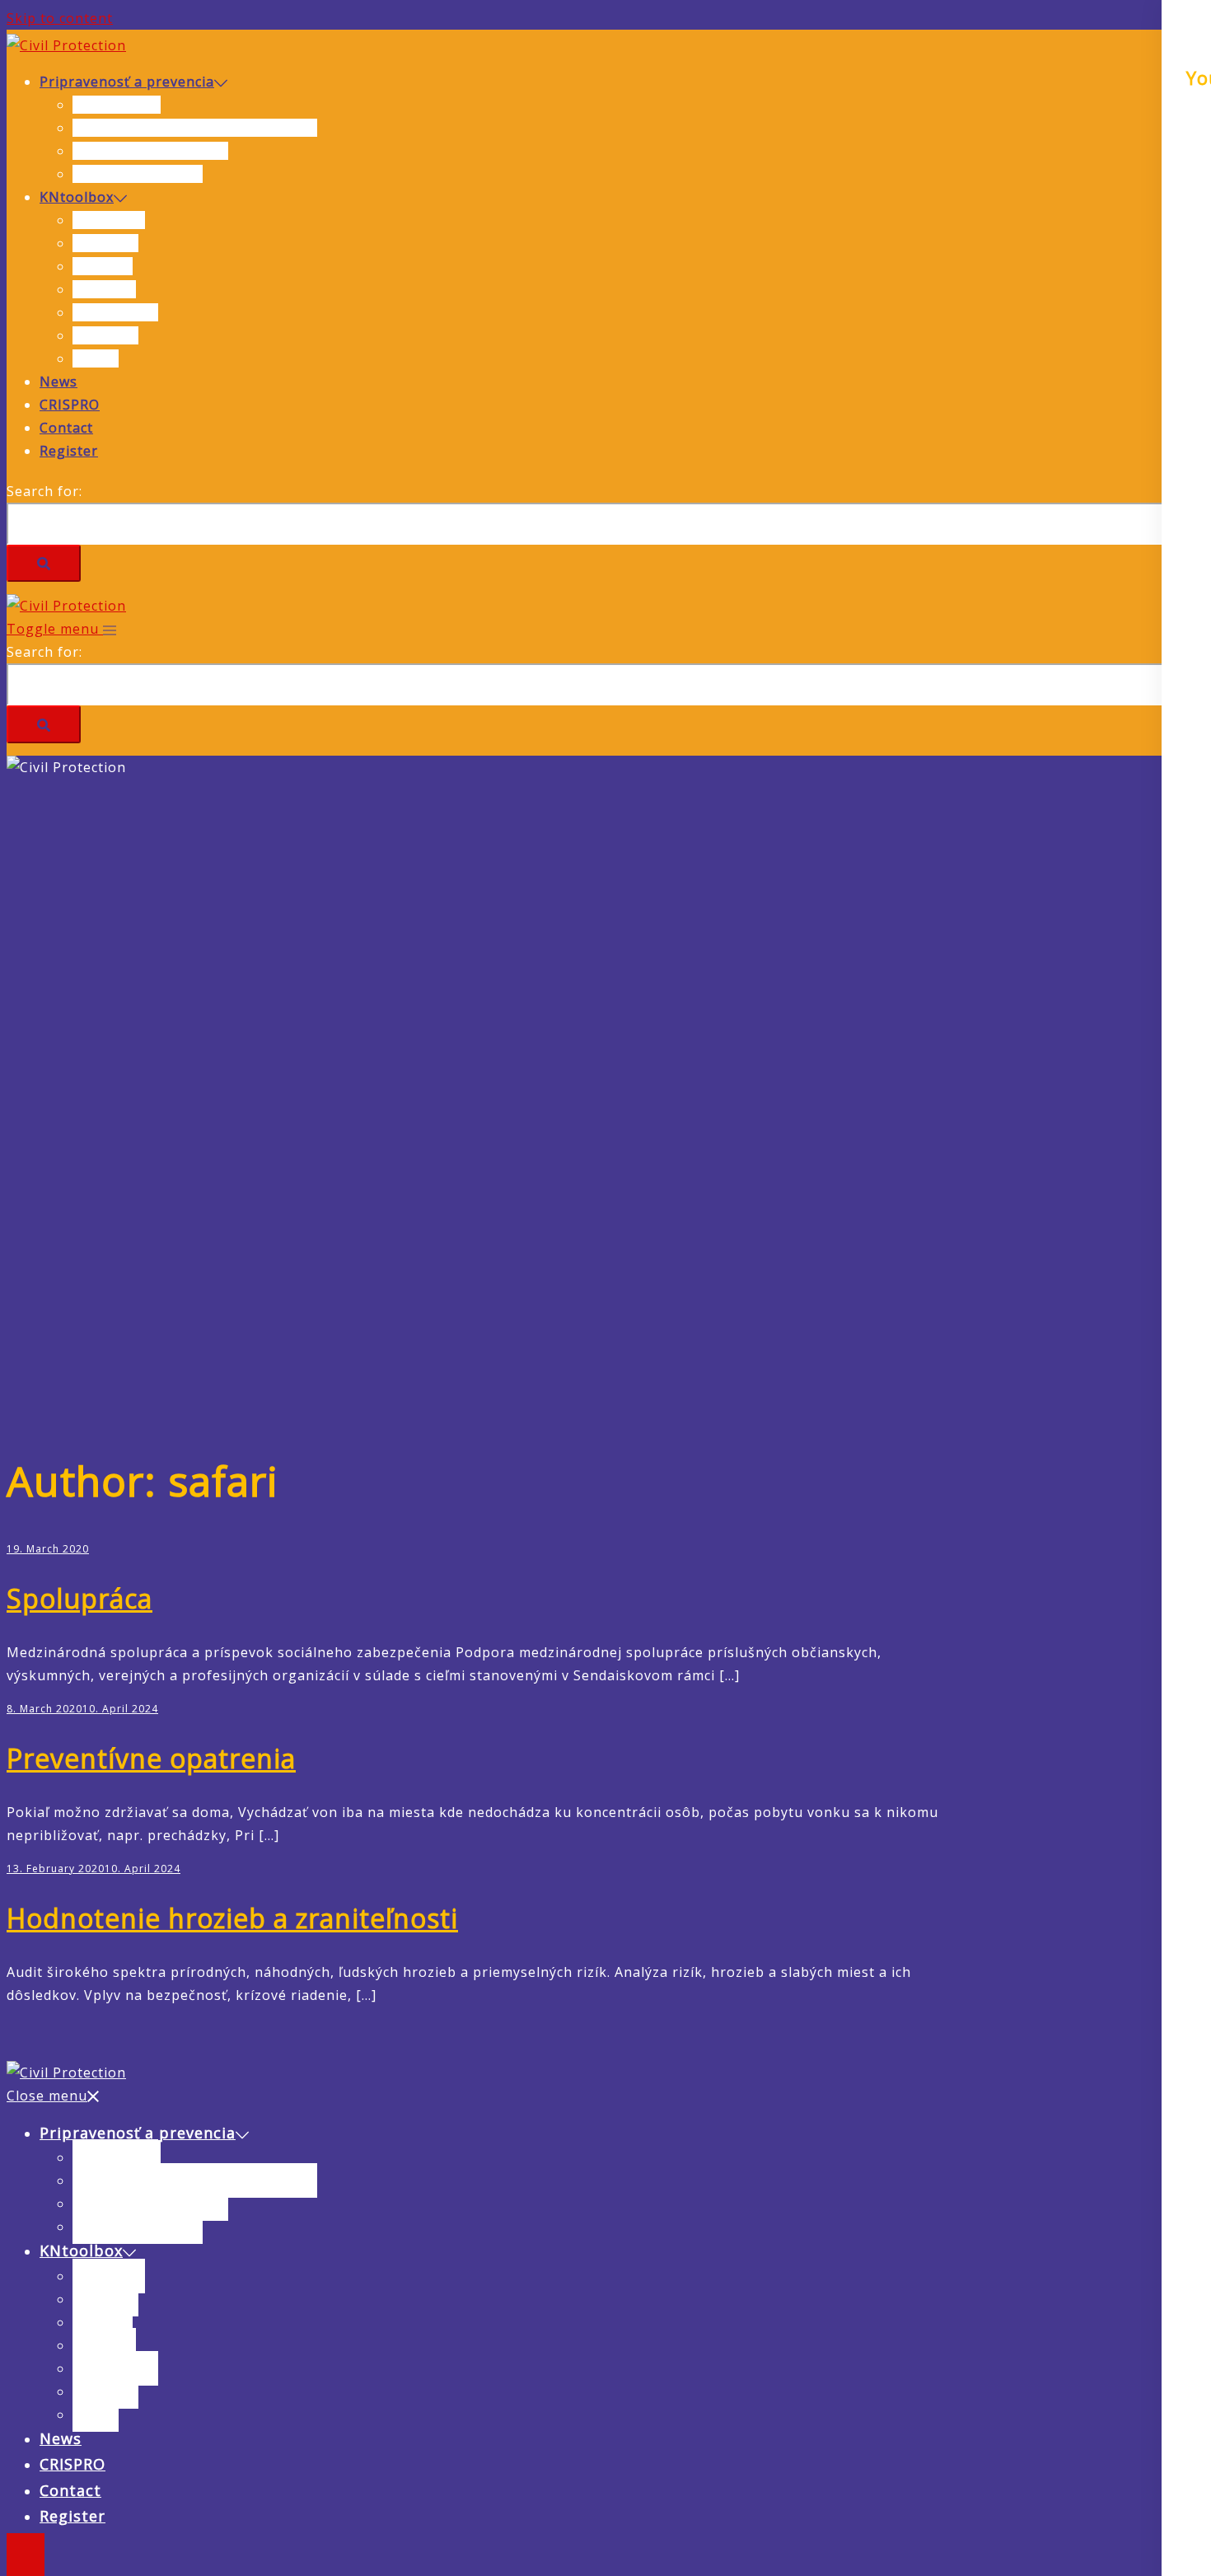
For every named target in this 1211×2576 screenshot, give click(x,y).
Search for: (44, 491)
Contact (66, 428)
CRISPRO (70, 405)
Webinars (105, 243)
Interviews (109, 220)
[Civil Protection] (66, 45)
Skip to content (60, 18)
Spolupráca (79, 1598)
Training (103, 266)
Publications (115, 312)
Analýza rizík (117, 105)
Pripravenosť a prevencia (127, 82)
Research (104, 289)
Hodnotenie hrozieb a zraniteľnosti (195, 128)
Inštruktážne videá (138, 174)
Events (96, 358)
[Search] (44, 563)
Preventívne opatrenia (150, 151)
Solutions (105, 335)
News (58, 382)
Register (69, 451)
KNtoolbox (77, 197)
